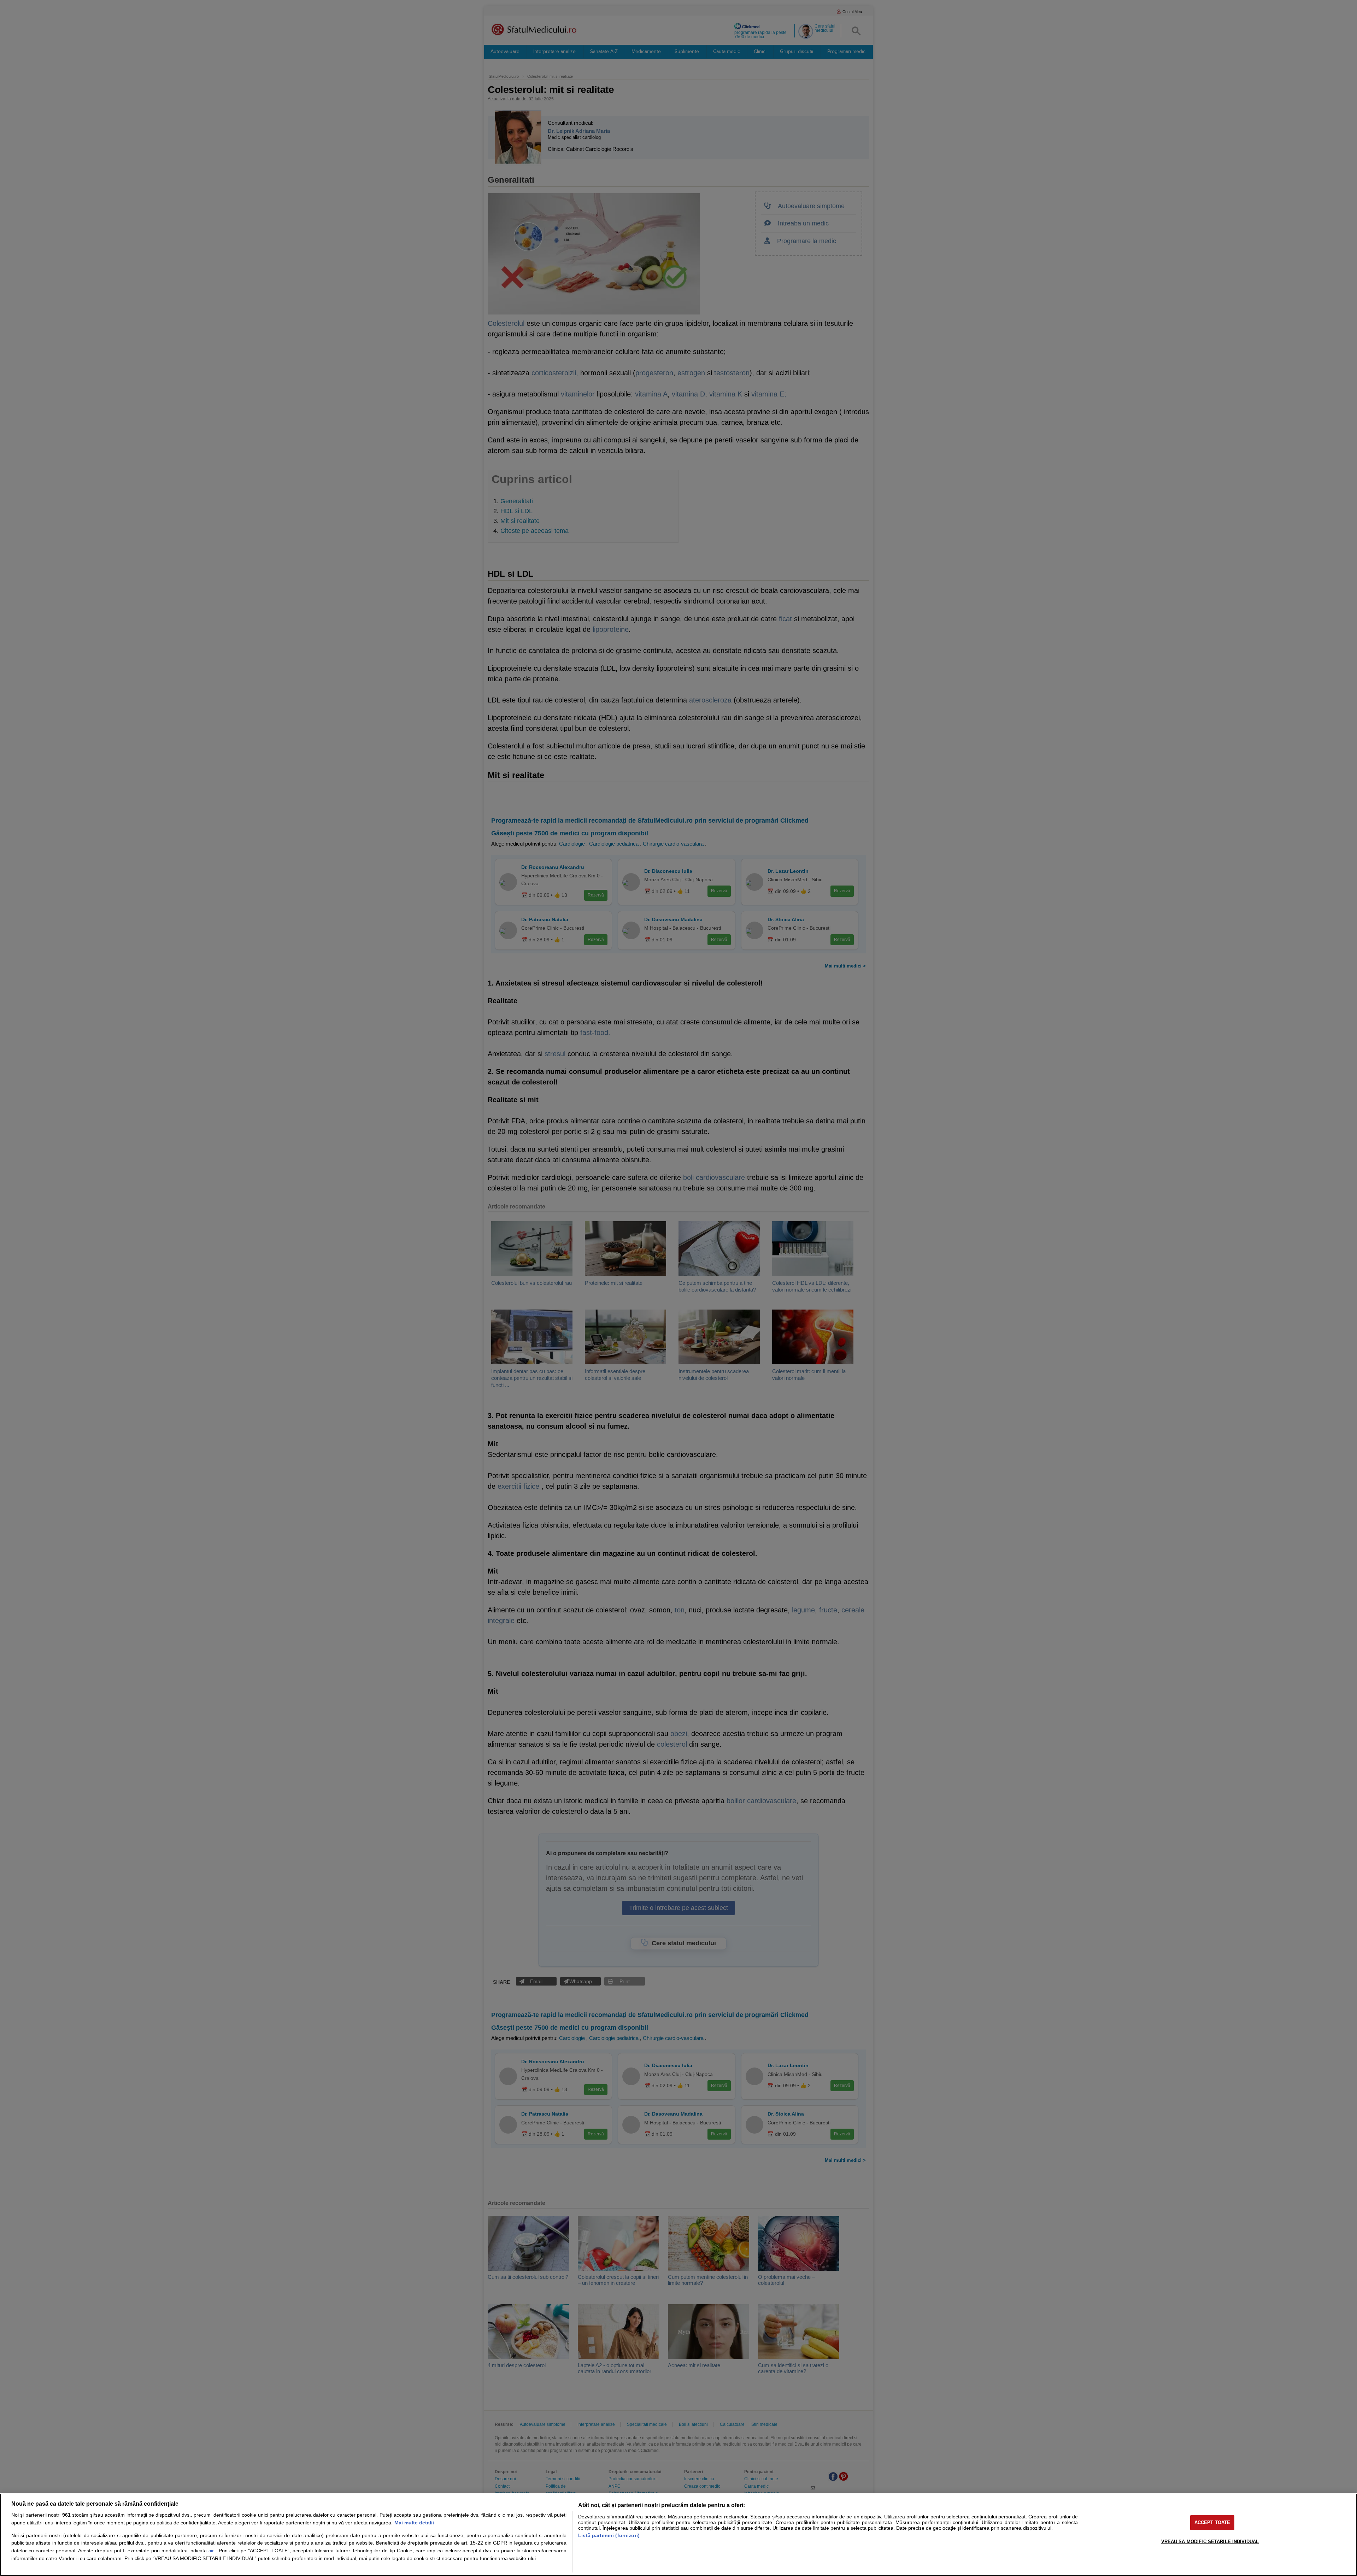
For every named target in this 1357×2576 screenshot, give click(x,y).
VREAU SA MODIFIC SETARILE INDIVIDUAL (1210, 2542)
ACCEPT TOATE (1212, 2522)
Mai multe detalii (414, 2523)
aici (212, 2551)
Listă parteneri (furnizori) (609, 2535)
